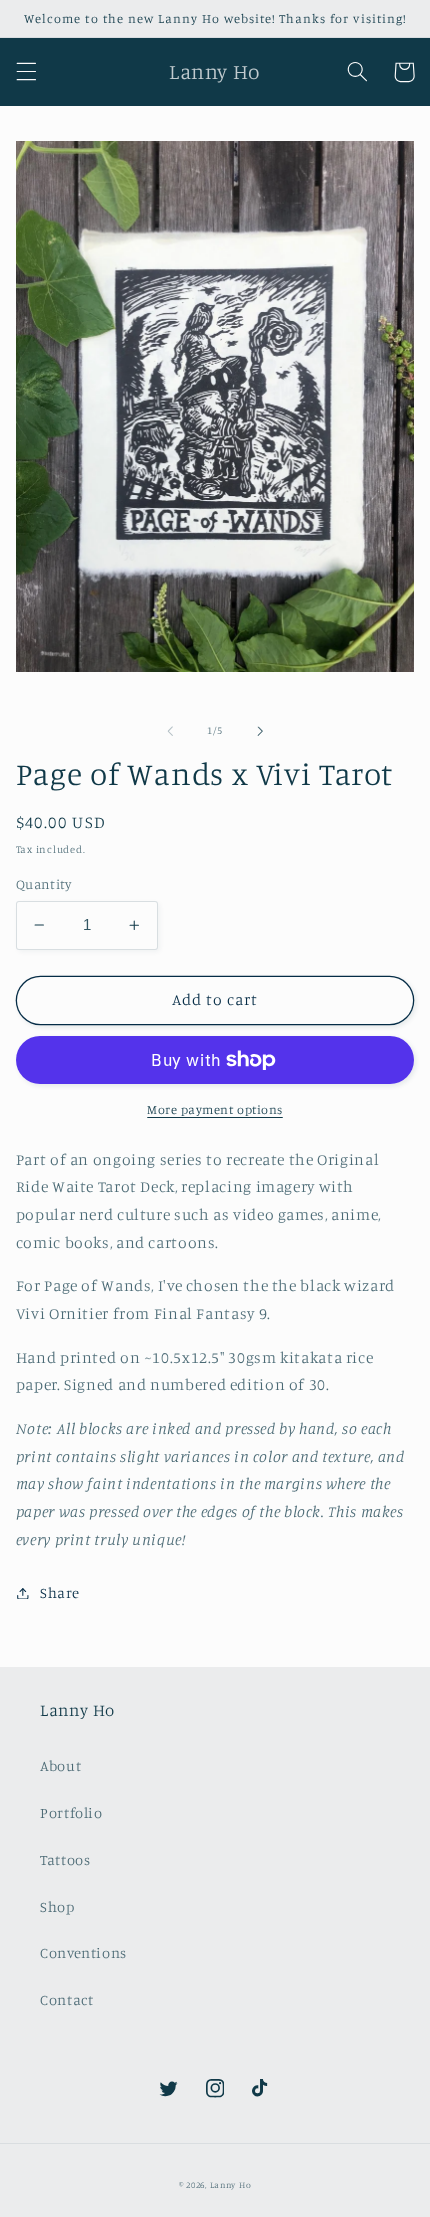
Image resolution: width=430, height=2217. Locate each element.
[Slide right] (260, 731)
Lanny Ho (231, 2184)
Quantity (43, 884)
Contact (66, 1999)
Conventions (83, 1952)
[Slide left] (170, 731)
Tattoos (65, 1859)
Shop (57, 1906)
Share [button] (60, 1592)
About (60, 1765)
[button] (26, 72)
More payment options (215, 1109)
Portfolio (71, 1812)
